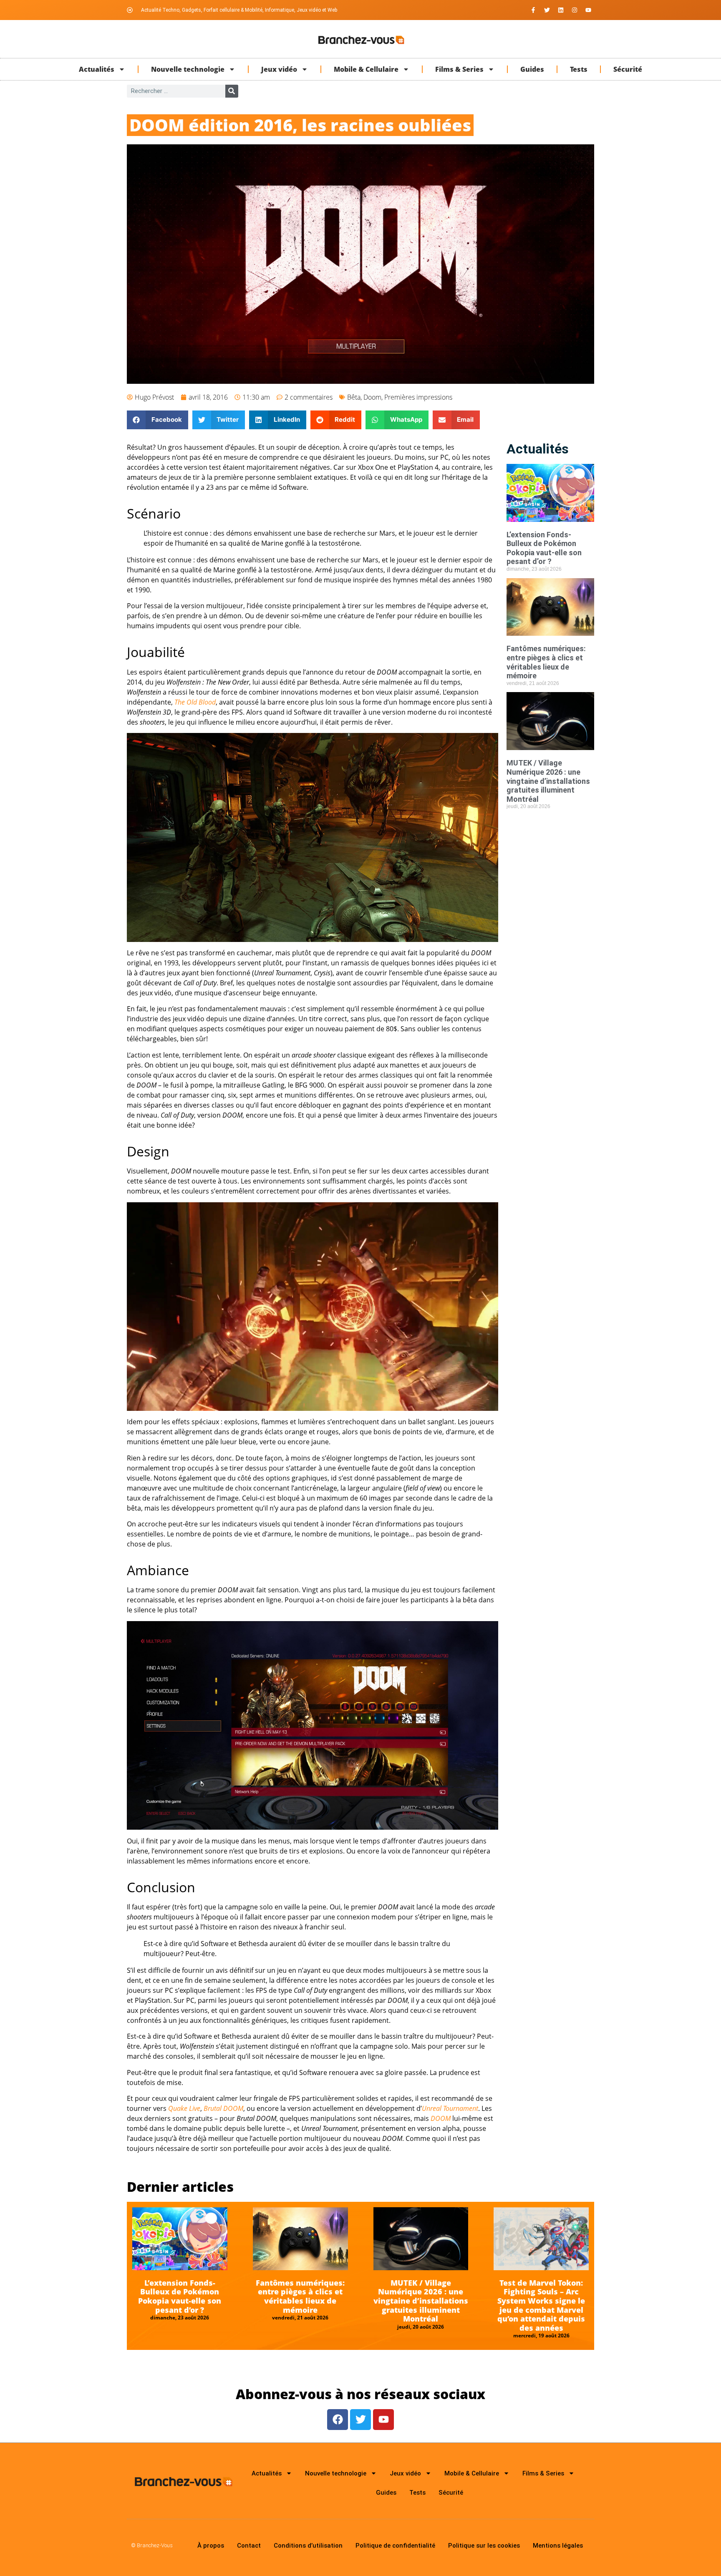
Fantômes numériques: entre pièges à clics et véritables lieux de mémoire (546, 662)
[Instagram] (575, 10)
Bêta (354, 397)
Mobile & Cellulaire (366, 69)
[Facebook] (338, 2420)
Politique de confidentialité (395, 2546)
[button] (158, 420)
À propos (211, 2546)
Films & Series (459, 69)
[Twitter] (547, 10)
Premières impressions (418, 397)
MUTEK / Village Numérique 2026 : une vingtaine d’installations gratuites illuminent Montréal (548, 781)
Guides (532, 69)
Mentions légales (558, 2546)
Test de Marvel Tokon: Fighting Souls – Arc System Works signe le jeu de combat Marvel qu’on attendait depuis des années (541, 2305)
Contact (249, 2546)
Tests (579, 69)
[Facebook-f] (533, 10)
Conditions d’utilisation (308, 2546)
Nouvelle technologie (188, 69)
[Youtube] (588, 10)
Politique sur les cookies (484, 2546)
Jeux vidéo (279, 69)
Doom (372, 397)
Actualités (97, 69)
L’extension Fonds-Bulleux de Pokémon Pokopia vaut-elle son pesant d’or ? (544, 548)
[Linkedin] (561, 10)
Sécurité (628, 69)
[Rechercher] (232, 91)
